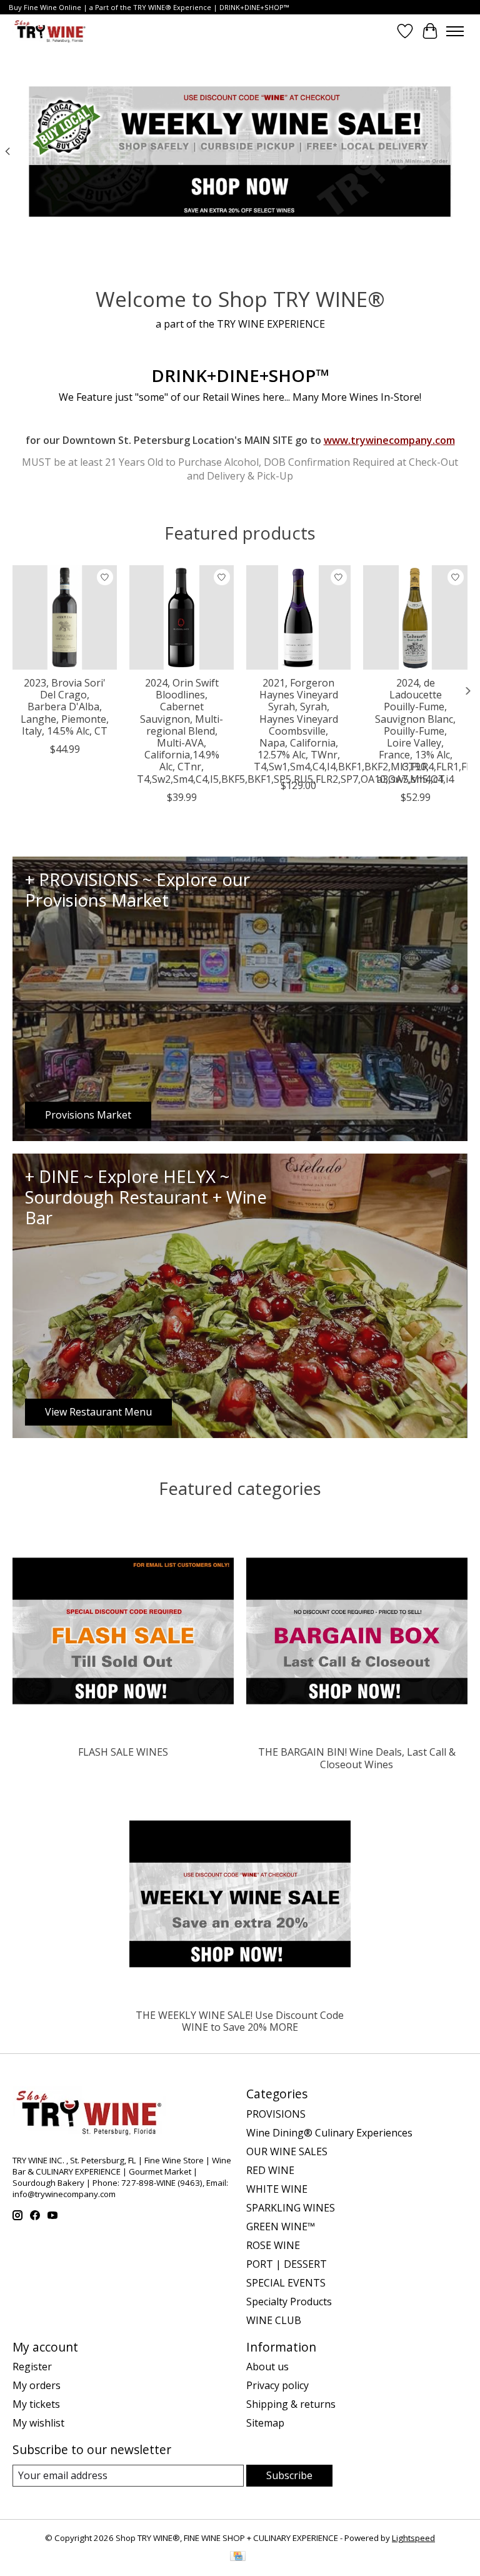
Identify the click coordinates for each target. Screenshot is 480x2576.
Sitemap (265, 2423)
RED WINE (270, 2170)
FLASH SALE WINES (123, 1752)
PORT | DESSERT (287, 2264)
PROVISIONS (276, 2114)
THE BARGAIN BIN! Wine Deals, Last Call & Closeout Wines (357, 1758)
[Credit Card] (238, 2557)
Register (32, 2367)
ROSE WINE (273, 2245)
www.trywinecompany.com (389, 440)
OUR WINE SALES (287, 2151)
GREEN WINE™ (281, 2226)
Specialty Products (289, 2302)
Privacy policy (277, 2385)
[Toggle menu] (455, 31)
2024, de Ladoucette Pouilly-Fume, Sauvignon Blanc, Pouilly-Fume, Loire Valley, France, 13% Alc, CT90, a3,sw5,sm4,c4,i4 (415, 731)
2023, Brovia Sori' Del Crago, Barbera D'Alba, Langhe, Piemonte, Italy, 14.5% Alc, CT (65, 707)
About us (267, 2367)
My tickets (36, 2404)
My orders (37, 2385)
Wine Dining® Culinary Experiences (329, 2133)
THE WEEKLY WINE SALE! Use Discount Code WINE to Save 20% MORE (240, 2021)
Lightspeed (413, 2538)
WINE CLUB (274, 2320)
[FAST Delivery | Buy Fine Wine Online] (50, 31)
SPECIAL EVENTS (286, 2283)
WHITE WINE (277, 2189)
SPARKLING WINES (291, 2208)
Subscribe (289, 2475)
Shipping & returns (291, 2404)
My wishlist (38, 2423)
